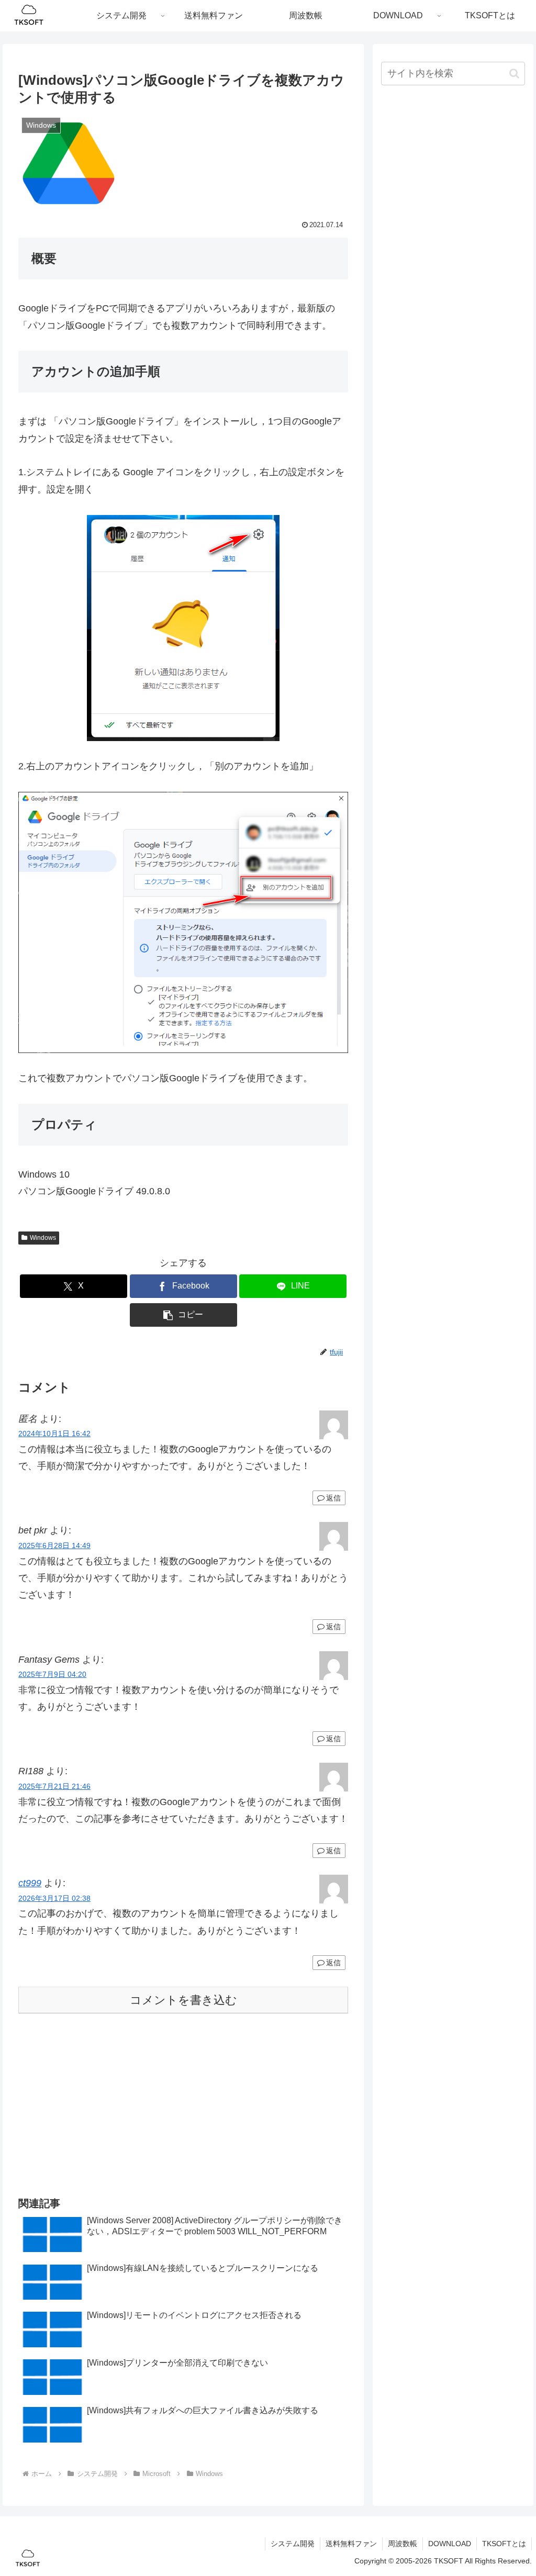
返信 (333, 1498)
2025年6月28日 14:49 (54, 1545)
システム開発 (293, 2544)
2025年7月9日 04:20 (52, 1674)
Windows (43, 1238)
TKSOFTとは (504, 2544)
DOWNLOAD (450, 2544)
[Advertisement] (183, 2103)
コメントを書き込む (183, 2000)
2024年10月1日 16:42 (54, 1433)
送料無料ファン (351, 2544)
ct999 (30, 1883)
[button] (183, 1315)
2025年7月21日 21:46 (54, 1786)
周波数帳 (403, 2544)
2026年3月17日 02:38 (54, 1898)
